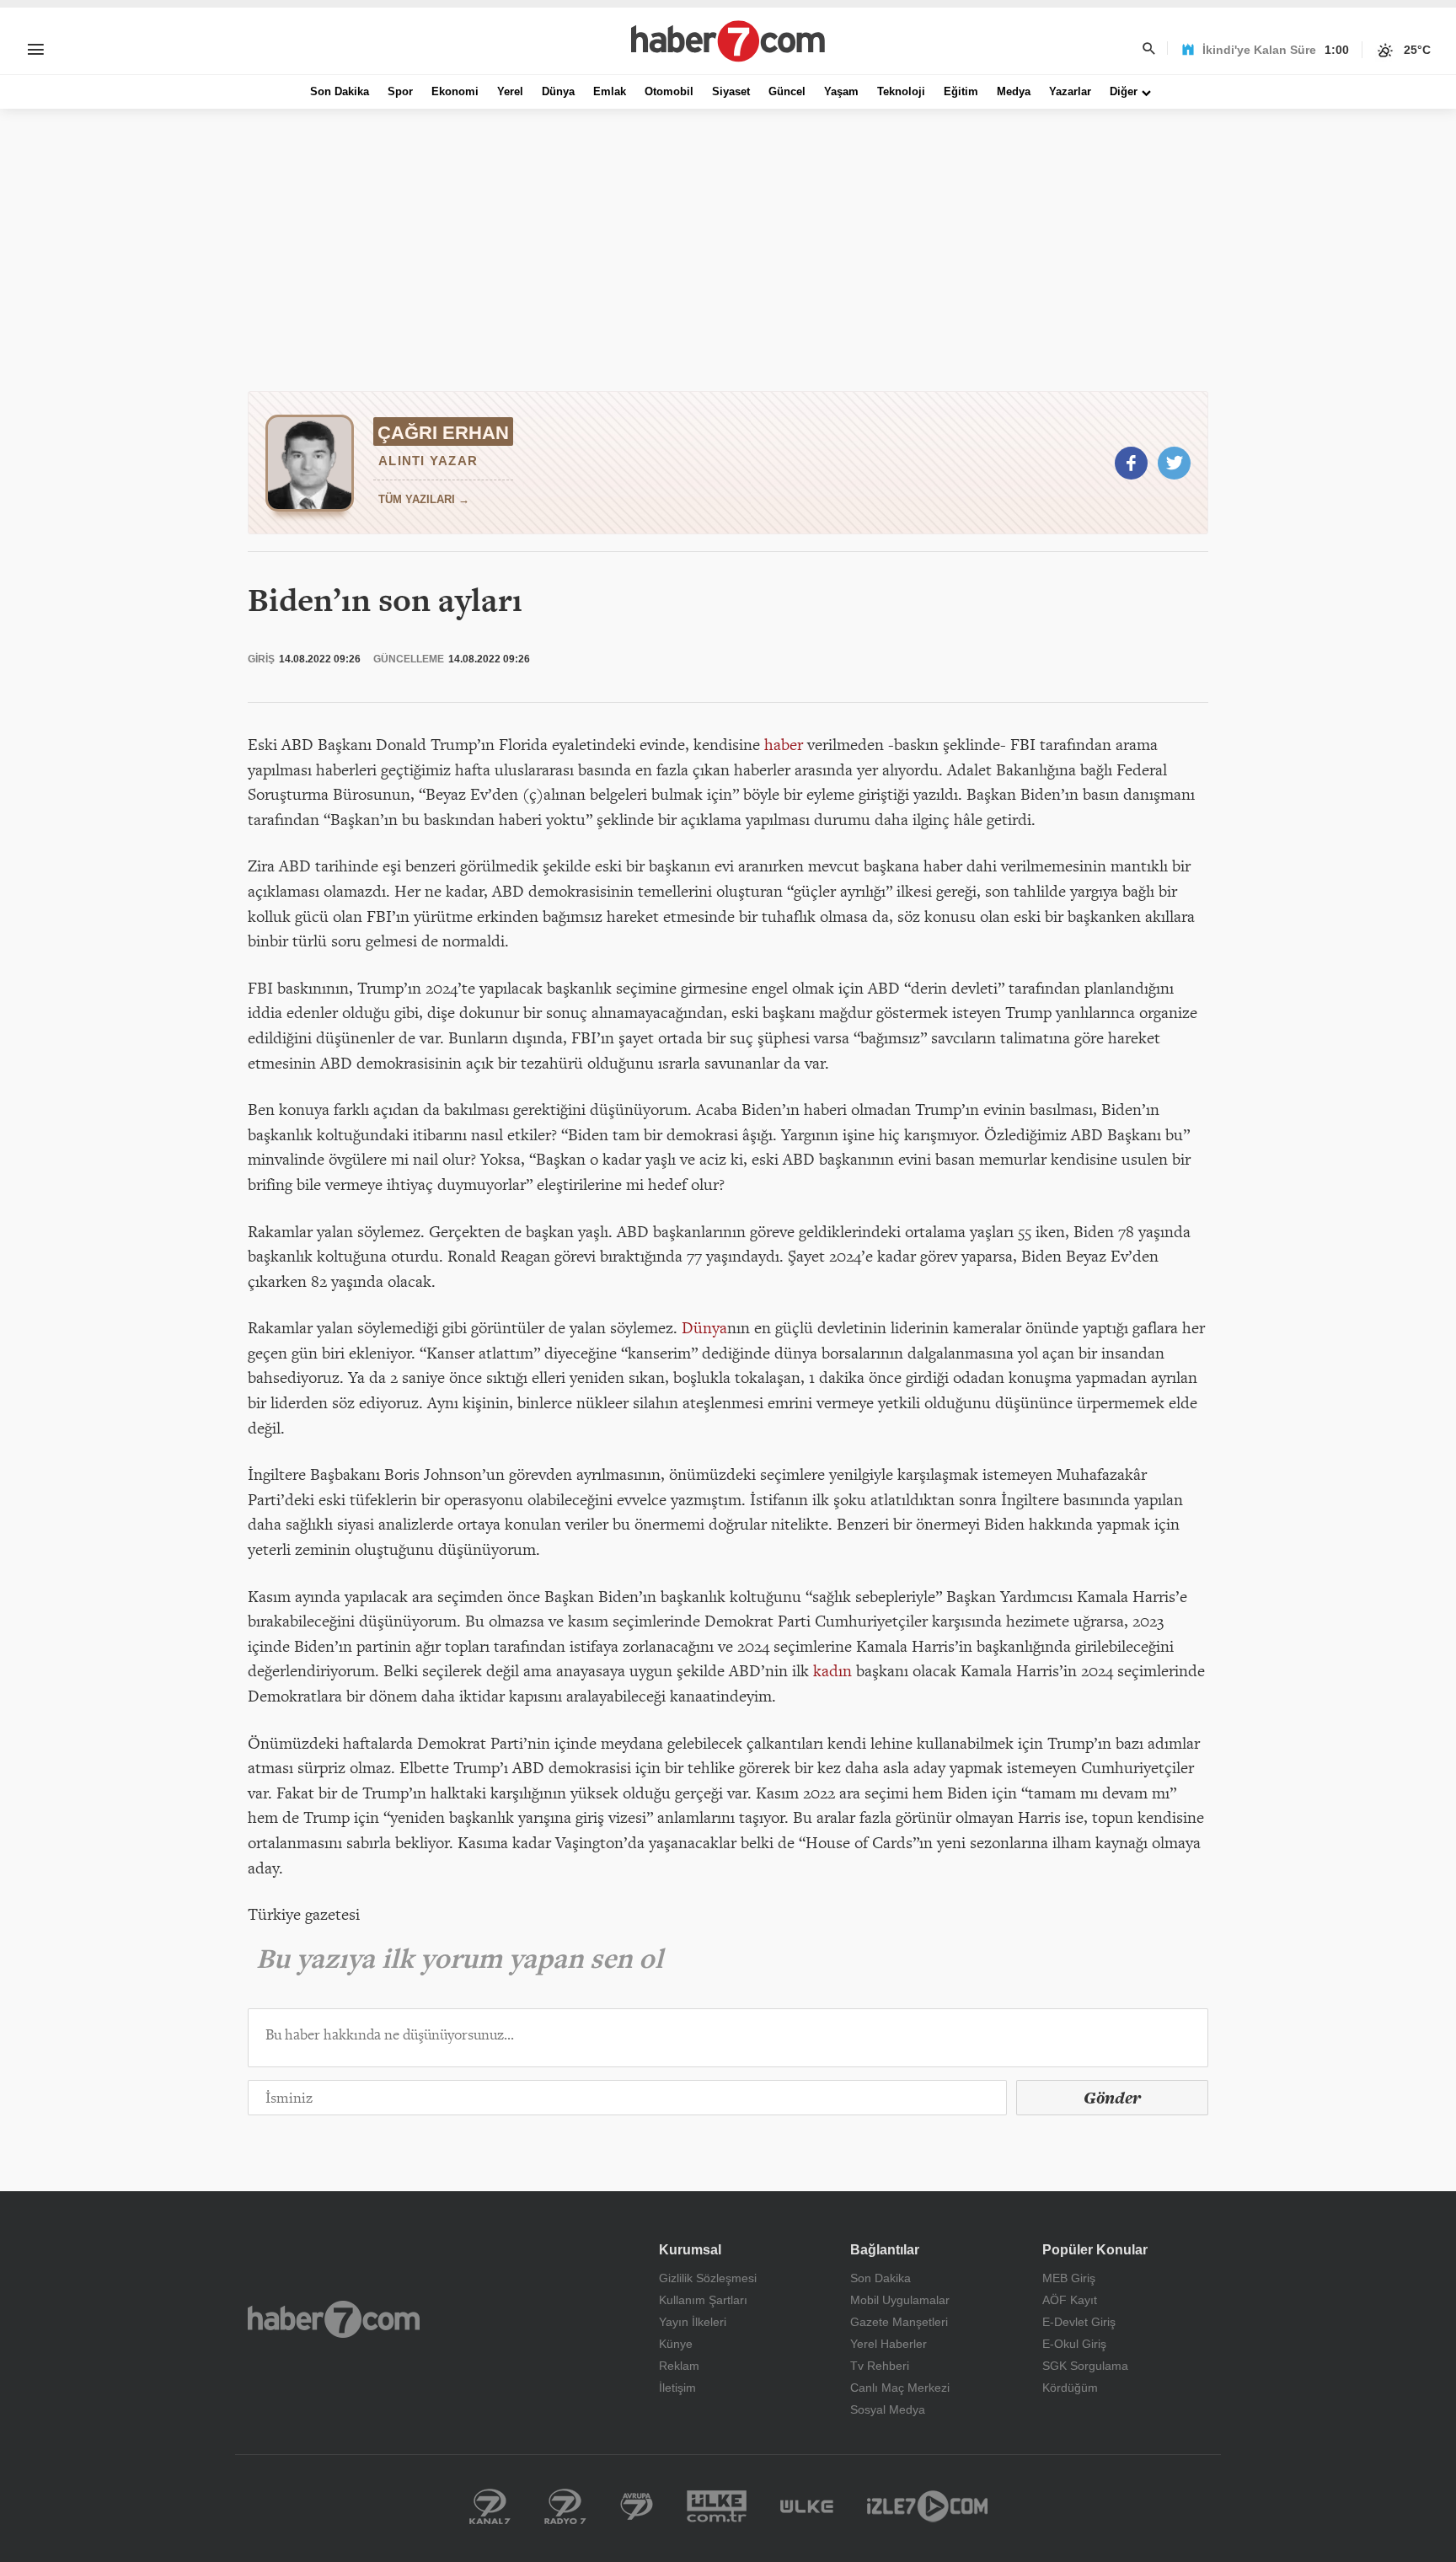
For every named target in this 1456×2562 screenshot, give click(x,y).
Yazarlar (1070, 91)
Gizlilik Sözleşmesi (708, 2278)
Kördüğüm (1070, 2388)
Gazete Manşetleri (899, 2322)
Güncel (787, 91)
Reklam (679, 2366)
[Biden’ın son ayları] (1131, 463)
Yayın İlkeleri (693, 2322)
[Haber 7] (728, 41)
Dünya (558, 91)
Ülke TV (807, 2506)
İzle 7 (927, 2506)
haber (784, 744)
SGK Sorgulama (1085, 2366)
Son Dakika (340, 91)
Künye (676, 2344)
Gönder (1112, 2098)
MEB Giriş (1069, 2278)
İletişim (677, 2388)
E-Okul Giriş (1074, 2344)
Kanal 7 (490, 2506)
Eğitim (961, 91)
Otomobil (669, 91)
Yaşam (841, 91)
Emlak (610, 91)
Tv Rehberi (880, 2366)
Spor (400, 91)
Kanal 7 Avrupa (637, 2506)
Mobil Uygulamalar (900, 2300)
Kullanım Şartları (703, 2300)
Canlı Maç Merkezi (900, 2388)
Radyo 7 (565, 2506)
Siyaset (731, 91)
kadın (832, 1670)
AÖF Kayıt (1070, 2300)
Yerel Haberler (889, 2344)
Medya (1014, 91)
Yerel (510, 91)
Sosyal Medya (888, 2409)
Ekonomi (455, 91)
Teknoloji (901, 91)
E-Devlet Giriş (1079, 2322)
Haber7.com (334, 2319)
